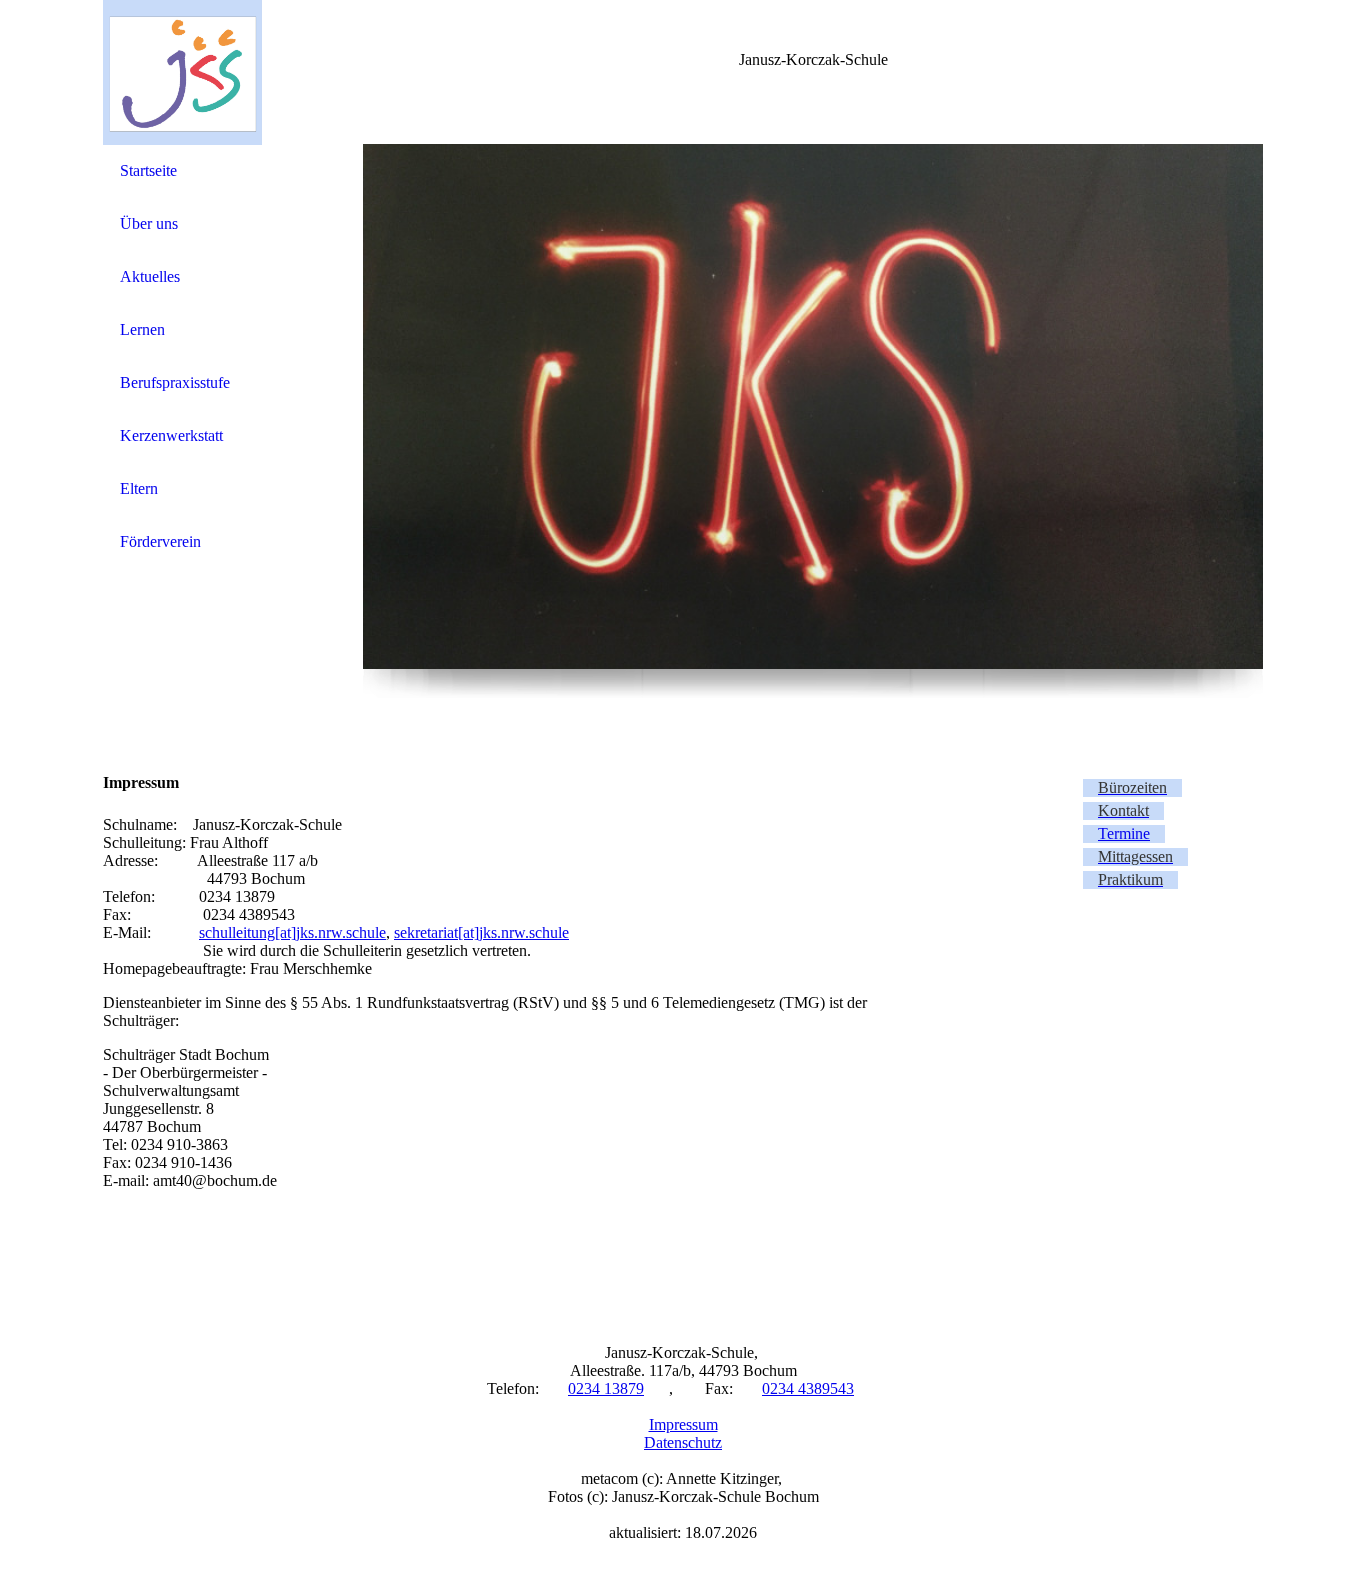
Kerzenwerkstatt (171, 435)
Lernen (142, 329)
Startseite (148, 170)
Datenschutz (683, 1442)
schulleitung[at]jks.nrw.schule (292, 932)
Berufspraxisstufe (175, 382)
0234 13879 (606, 1388)
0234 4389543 (808, 1388)
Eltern (139, 488)
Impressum (683, 1424)
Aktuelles (150, 276)
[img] (183, 72)
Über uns (149, 223)
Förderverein (160, 541)
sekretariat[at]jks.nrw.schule (481, 932)
